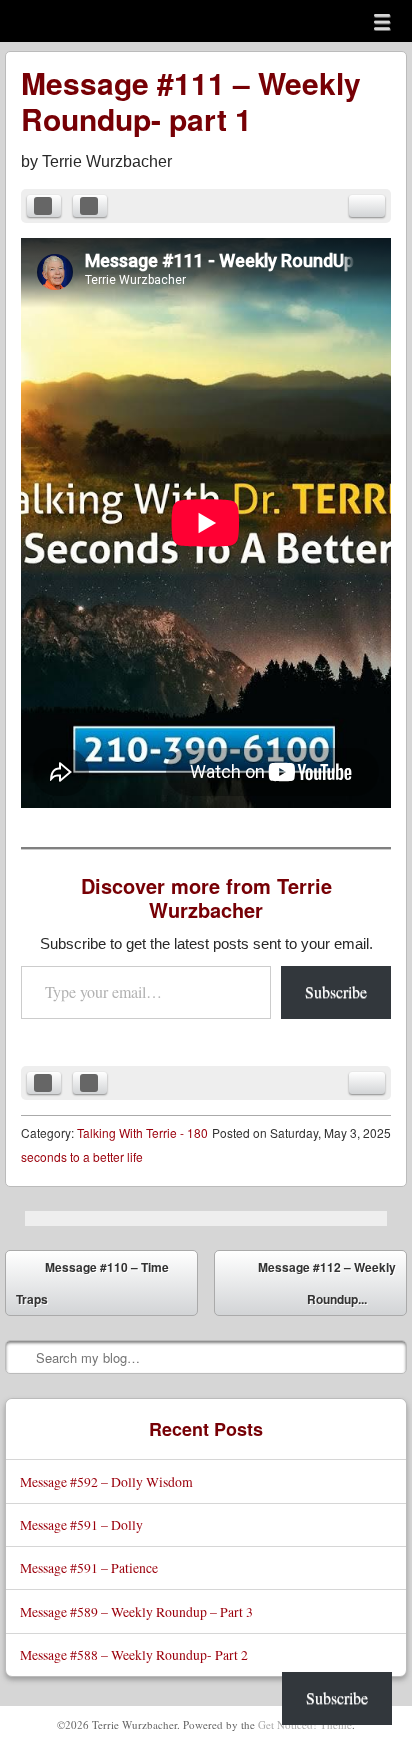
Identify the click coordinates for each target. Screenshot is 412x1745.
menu (382, 22)
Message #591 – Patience (89, 1567)
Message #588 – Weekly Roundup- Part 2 (134, 1654)
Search (22, 1357)
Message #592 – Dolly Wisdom (106, 1481)
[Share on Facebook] (44, 206)
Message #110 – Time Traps (92, 1283)
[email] (367, 206)
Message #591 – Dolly (81, 1524)
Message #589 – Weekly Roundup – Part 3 (136, 1611)
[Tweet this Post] (90, 206)
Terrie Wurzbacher (107, 161)
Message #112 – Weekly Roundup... (327, 1287)
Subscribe (336, 991)
